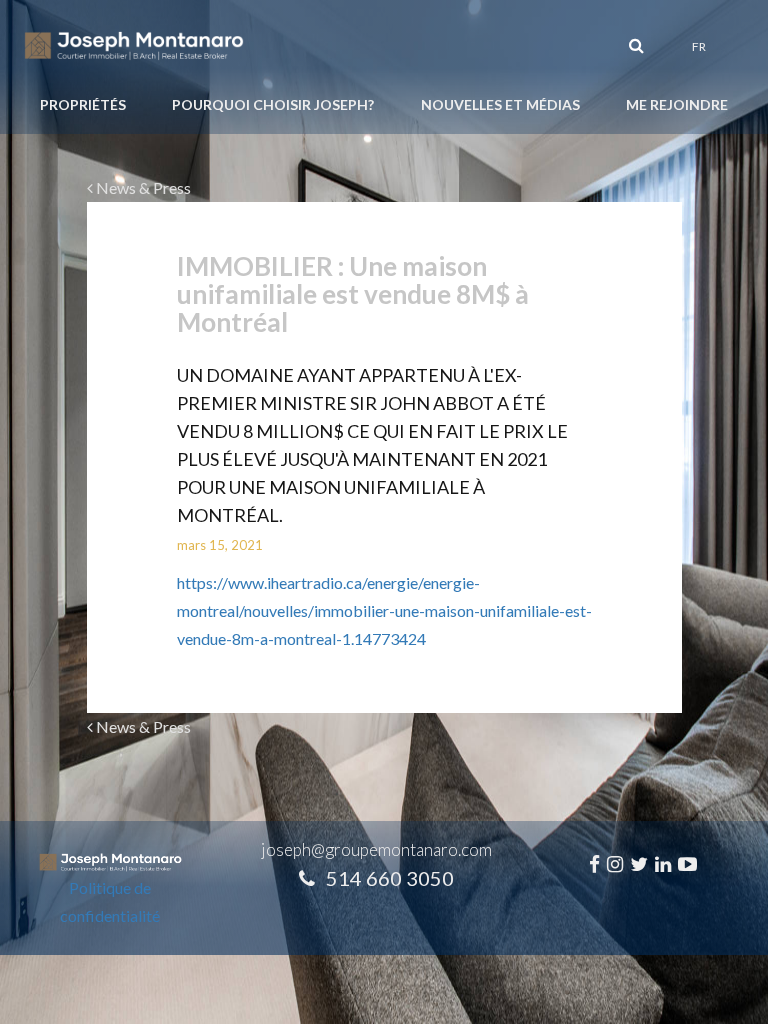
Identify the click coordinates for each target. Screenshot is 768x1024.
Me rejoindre (677, 104)
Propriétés (83, 104)
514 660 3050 (390, 878)
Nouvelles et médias (500, 104)
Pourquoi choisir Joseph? (273, 104)
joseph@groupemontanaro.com (376, 849)
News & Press (142, 187)
